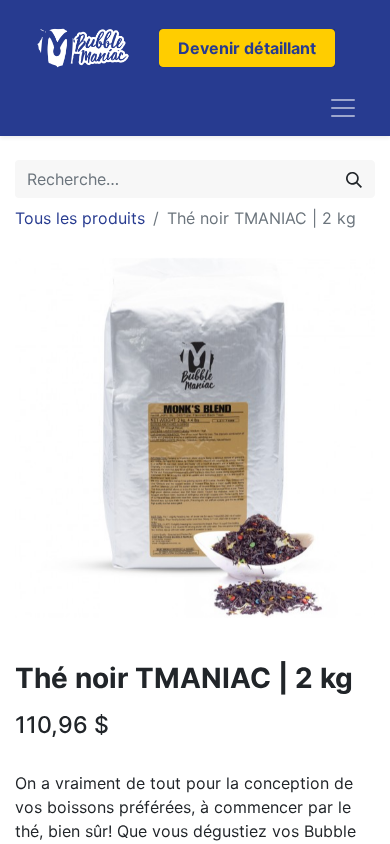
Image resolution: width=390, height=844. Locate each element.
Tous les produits (80, 218)
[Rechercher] (354, 179)
